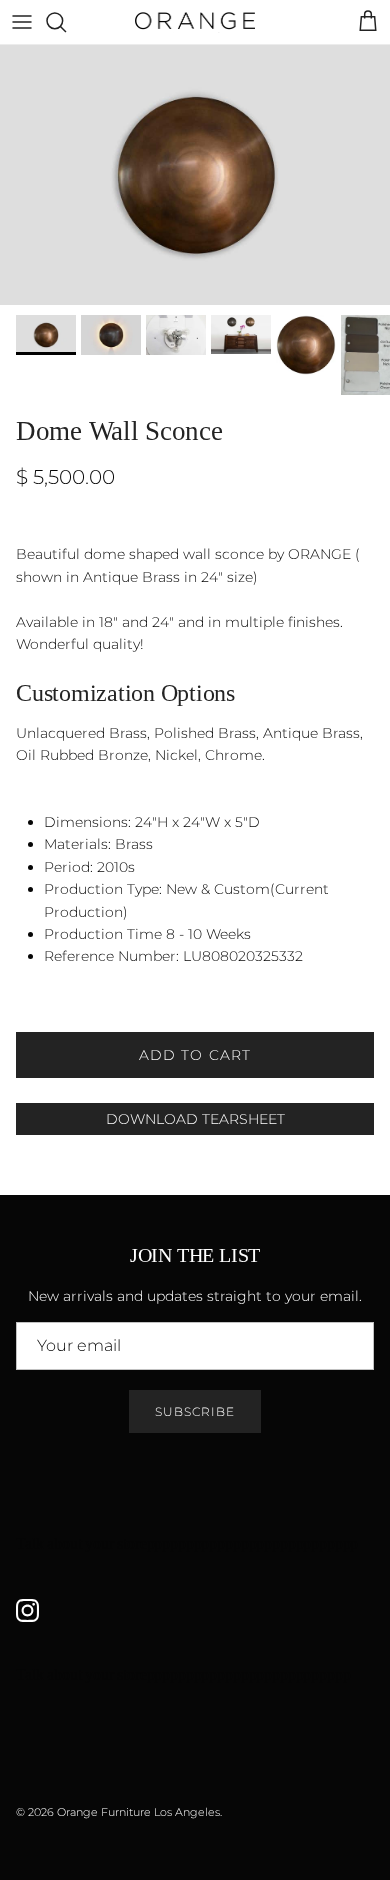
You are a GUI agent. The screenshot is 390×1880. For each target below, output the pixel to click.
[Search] (66, 22)
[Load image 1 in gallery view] (195, 175)
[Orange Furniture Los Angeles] (195, 22)
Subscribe (195, 1411)
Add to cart (195, 1055)
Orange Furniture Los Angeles (138, 1812)
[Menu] (22, 22)
